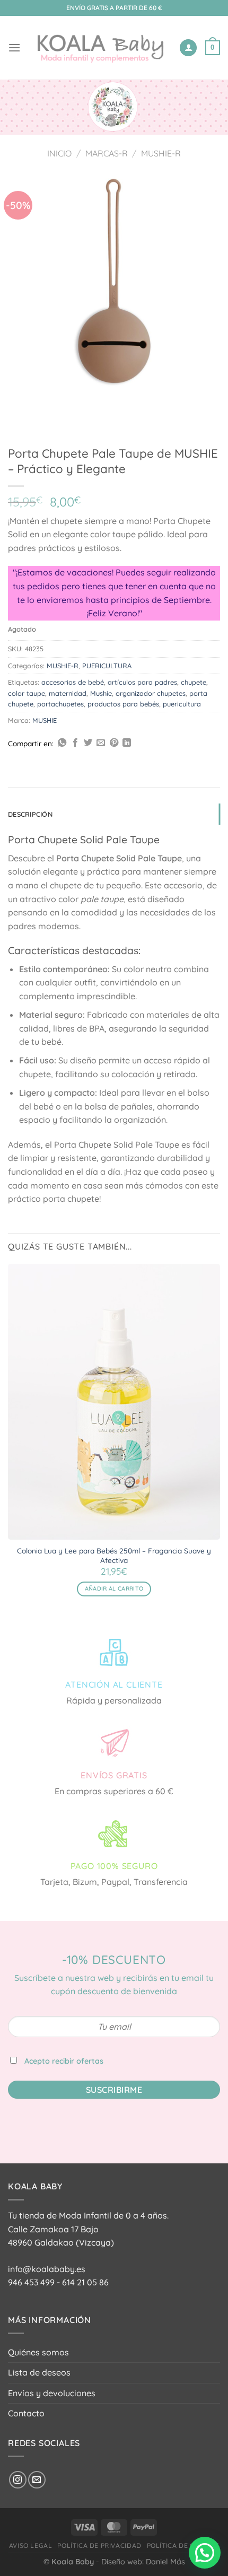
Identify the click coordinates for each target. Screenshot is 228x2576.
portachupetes (60, 704)
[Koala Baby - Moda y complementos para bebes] (100, 48)
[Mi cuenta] (188, 48)
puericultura (182, 704)
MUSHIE (45, 720)
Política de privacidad (99, 2546)
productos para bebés (123, 704)
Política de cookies (183, 2546)
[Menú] (14, 47)
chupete (194, 682)
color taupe (27, 693)
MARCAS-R (107, 153)
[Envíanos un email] (37, 2480)
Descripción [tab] (30, 814)
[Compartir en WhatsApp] (62, 743)
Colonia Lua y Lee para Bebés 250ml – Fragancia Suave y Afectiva (114, 1555)
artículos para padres (142, 682)
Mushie (101, 693)
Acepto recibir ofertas (64, 2061)
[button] (205, 2553)
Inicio (59, 153)
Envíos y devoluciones (52, 2393)
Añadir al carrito (114, 1588)
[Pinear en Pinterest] (114, 743)
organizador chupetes (151, 693)
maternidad (68, 693)
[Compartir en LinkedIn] (127, 743)
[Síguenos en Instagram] (18, 2480)
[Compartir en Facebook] (75, 743)
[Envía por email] (101, 743)
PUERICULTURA (107, 666)
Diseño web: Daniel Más (143, 2562)
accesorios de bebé (73, 682)
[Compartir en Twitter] (88, 743)
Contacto (26, 2413)
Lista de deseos (39, 2372)
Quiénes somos (38, 2352)
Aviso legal (31, 2546)
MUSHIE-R (161, 153)
